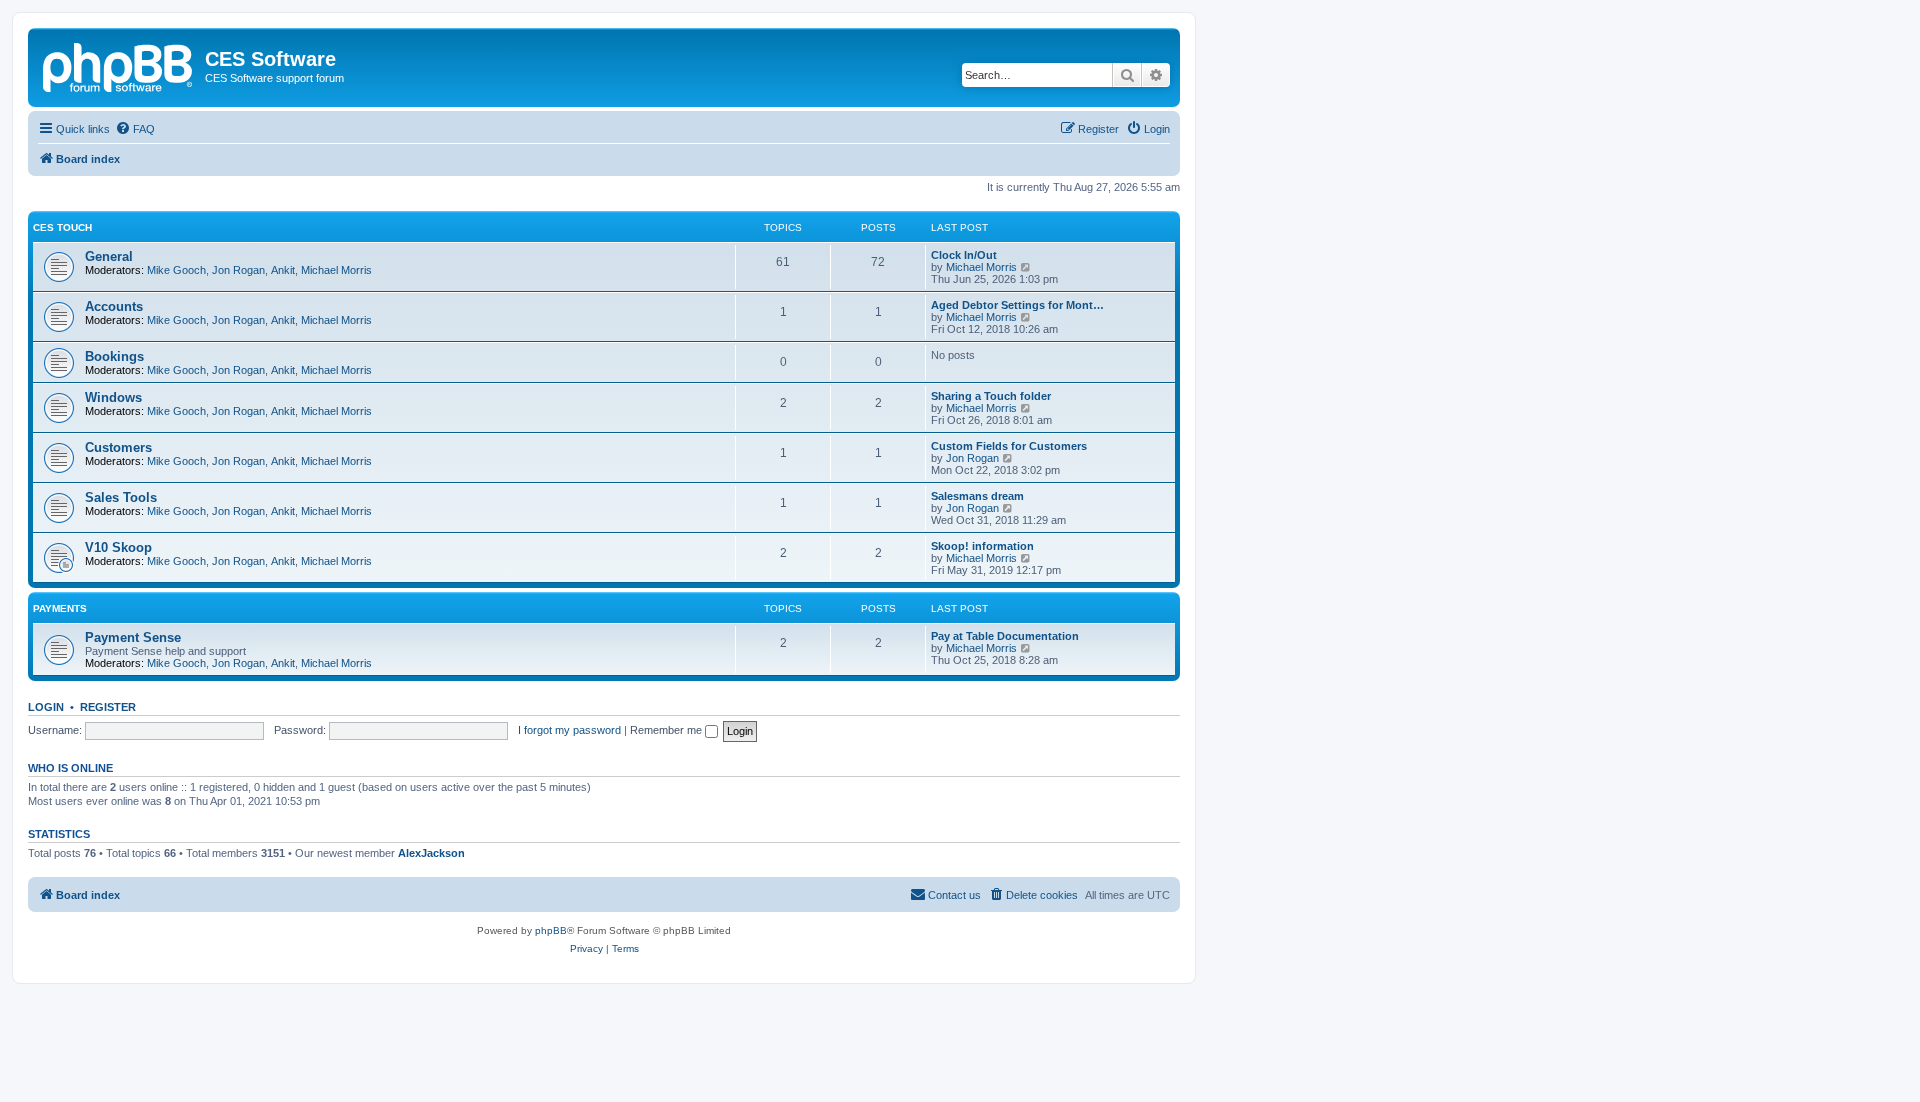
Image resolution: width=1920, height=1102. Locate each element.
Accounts (114, 306)
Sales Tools (121, 497)
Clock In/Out (964, 255)
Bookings (114, 356)
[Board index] (119, 65)
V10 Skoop (118, 547)
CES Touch (62, 227)
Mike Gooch (176, 270)
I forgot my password (569, 730)
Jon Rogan (238, 270)
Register (108, 707)
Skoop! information (982, 546)
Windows (113, 397)
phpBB (551, 930)
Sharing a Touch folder (991, 396)
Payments (60, 608)
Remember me (667, 730)
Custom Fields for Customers (1009, 446)
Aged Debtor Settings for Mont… (1017, 305)
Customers (118, 447)
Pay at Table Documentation (1005, 636)
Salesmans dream (977, 496)
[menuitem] (135, 129)
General (109, 256)
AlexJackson (431, 853)
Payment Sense (133, 637)
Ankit (283, 270)
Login (46, 707)
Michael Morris (336, 270)
